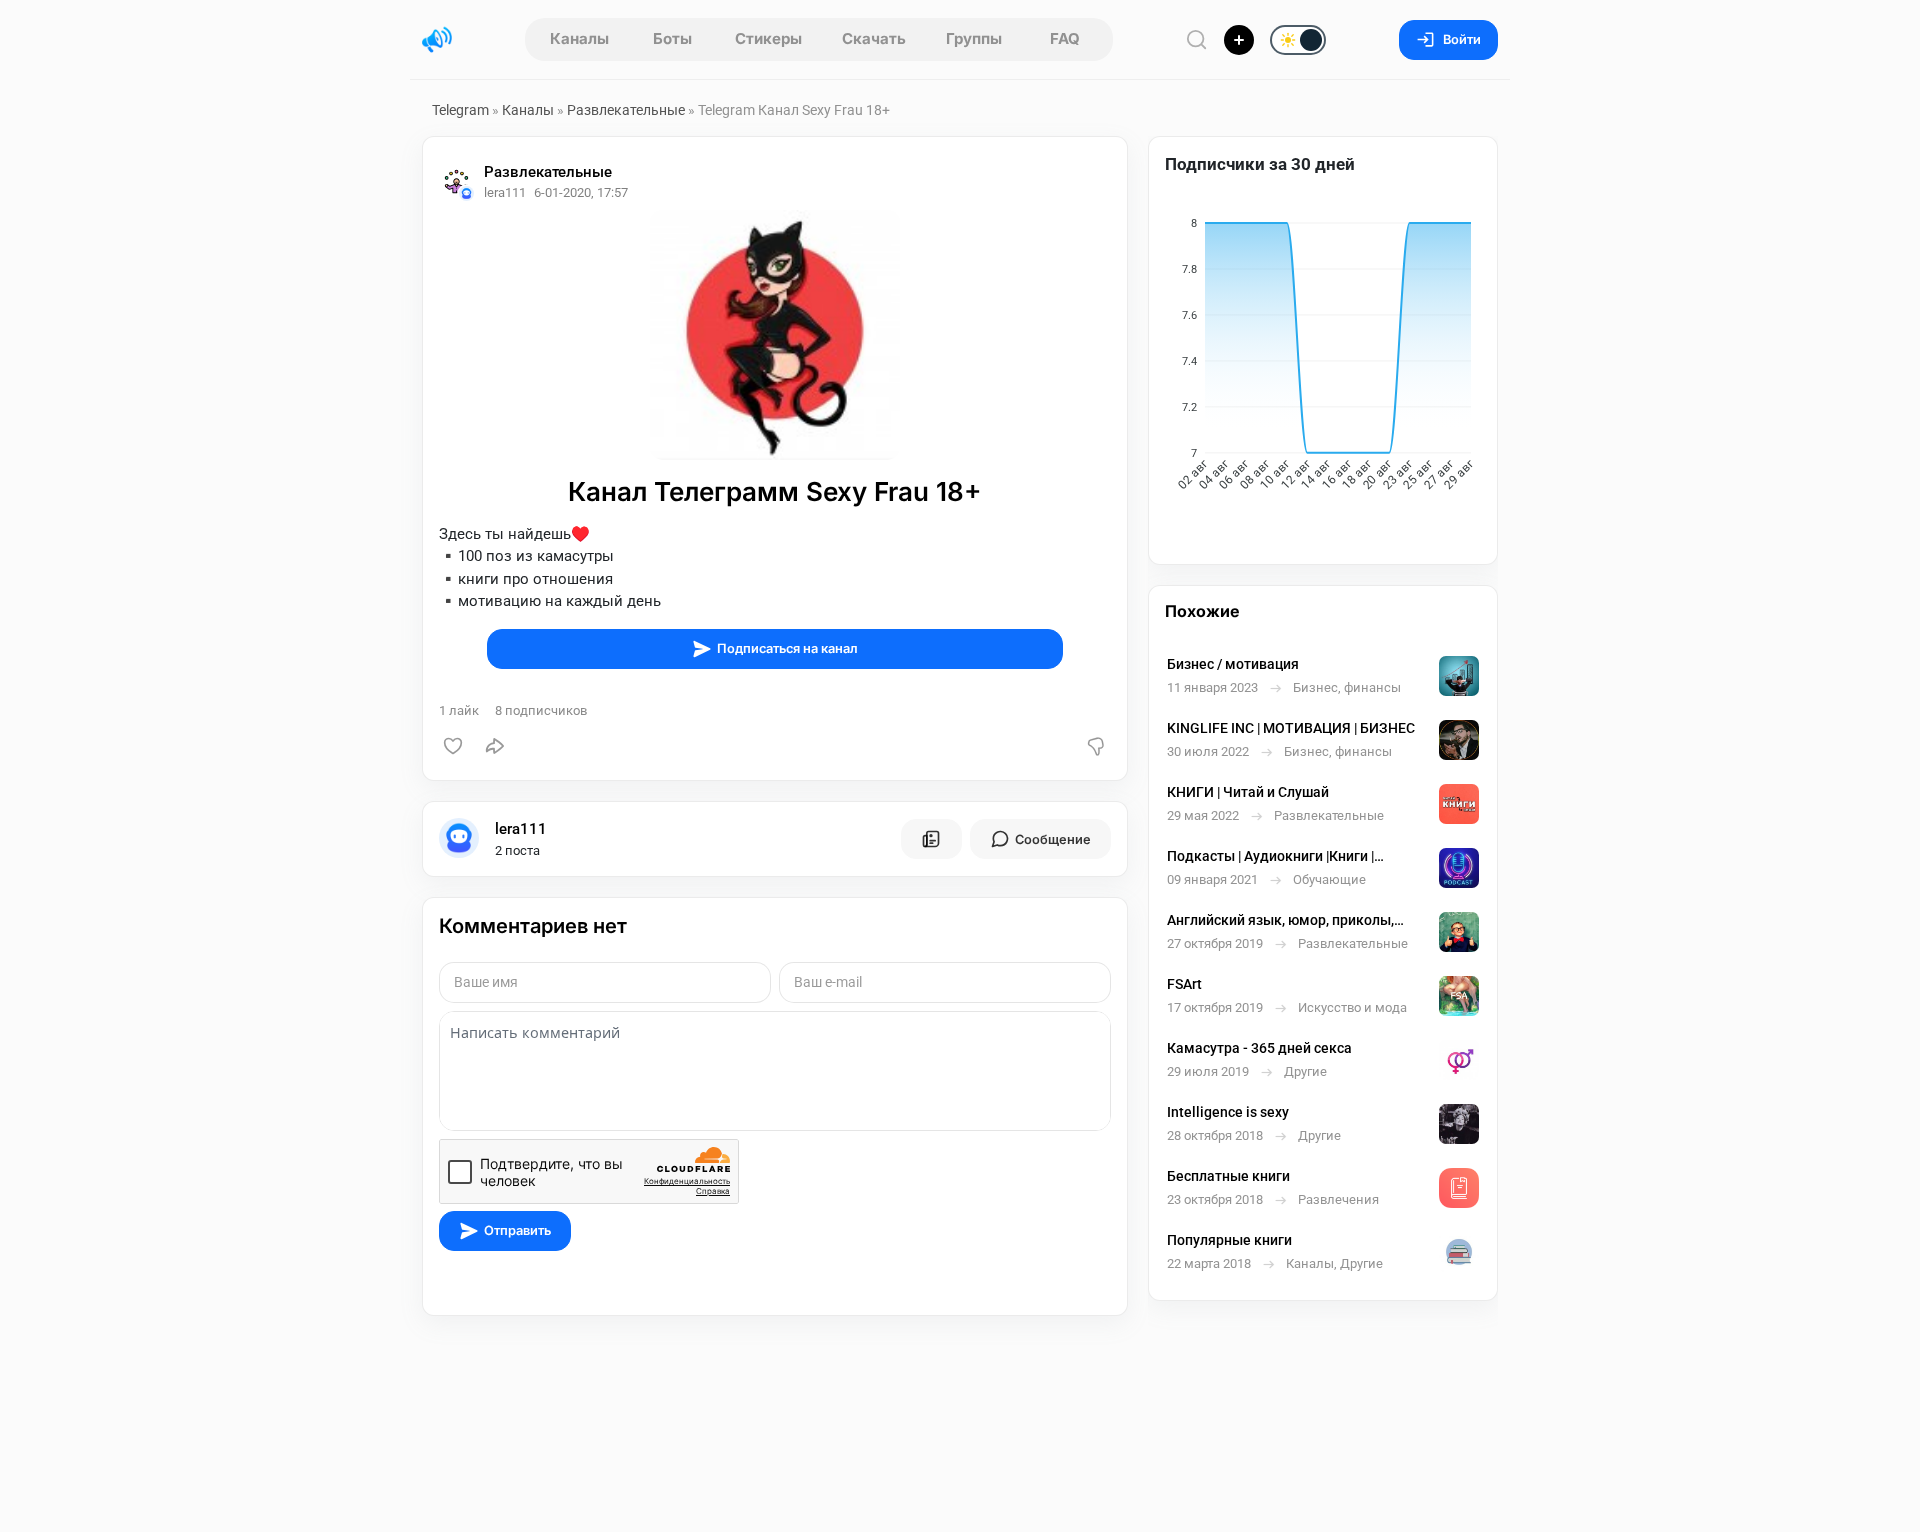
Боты (672, 38)
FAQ (1065, 38)
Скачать (874, 38)
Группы (974, 38)
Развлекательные (626, 110)
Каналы (579, 38)
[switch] (1234, 41)
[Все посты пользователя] (931, 839)
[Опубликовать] (1239, 40)
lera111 (521, 829)
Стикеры (768, 38)
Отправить (517, 1230)
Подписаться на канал (787, 648)
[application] (1323, 358)
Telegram (460, 110)
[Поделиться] (495, 746)
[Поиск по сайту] (1197, 39)
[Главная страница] (437, 40)
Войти (1462, 39)
